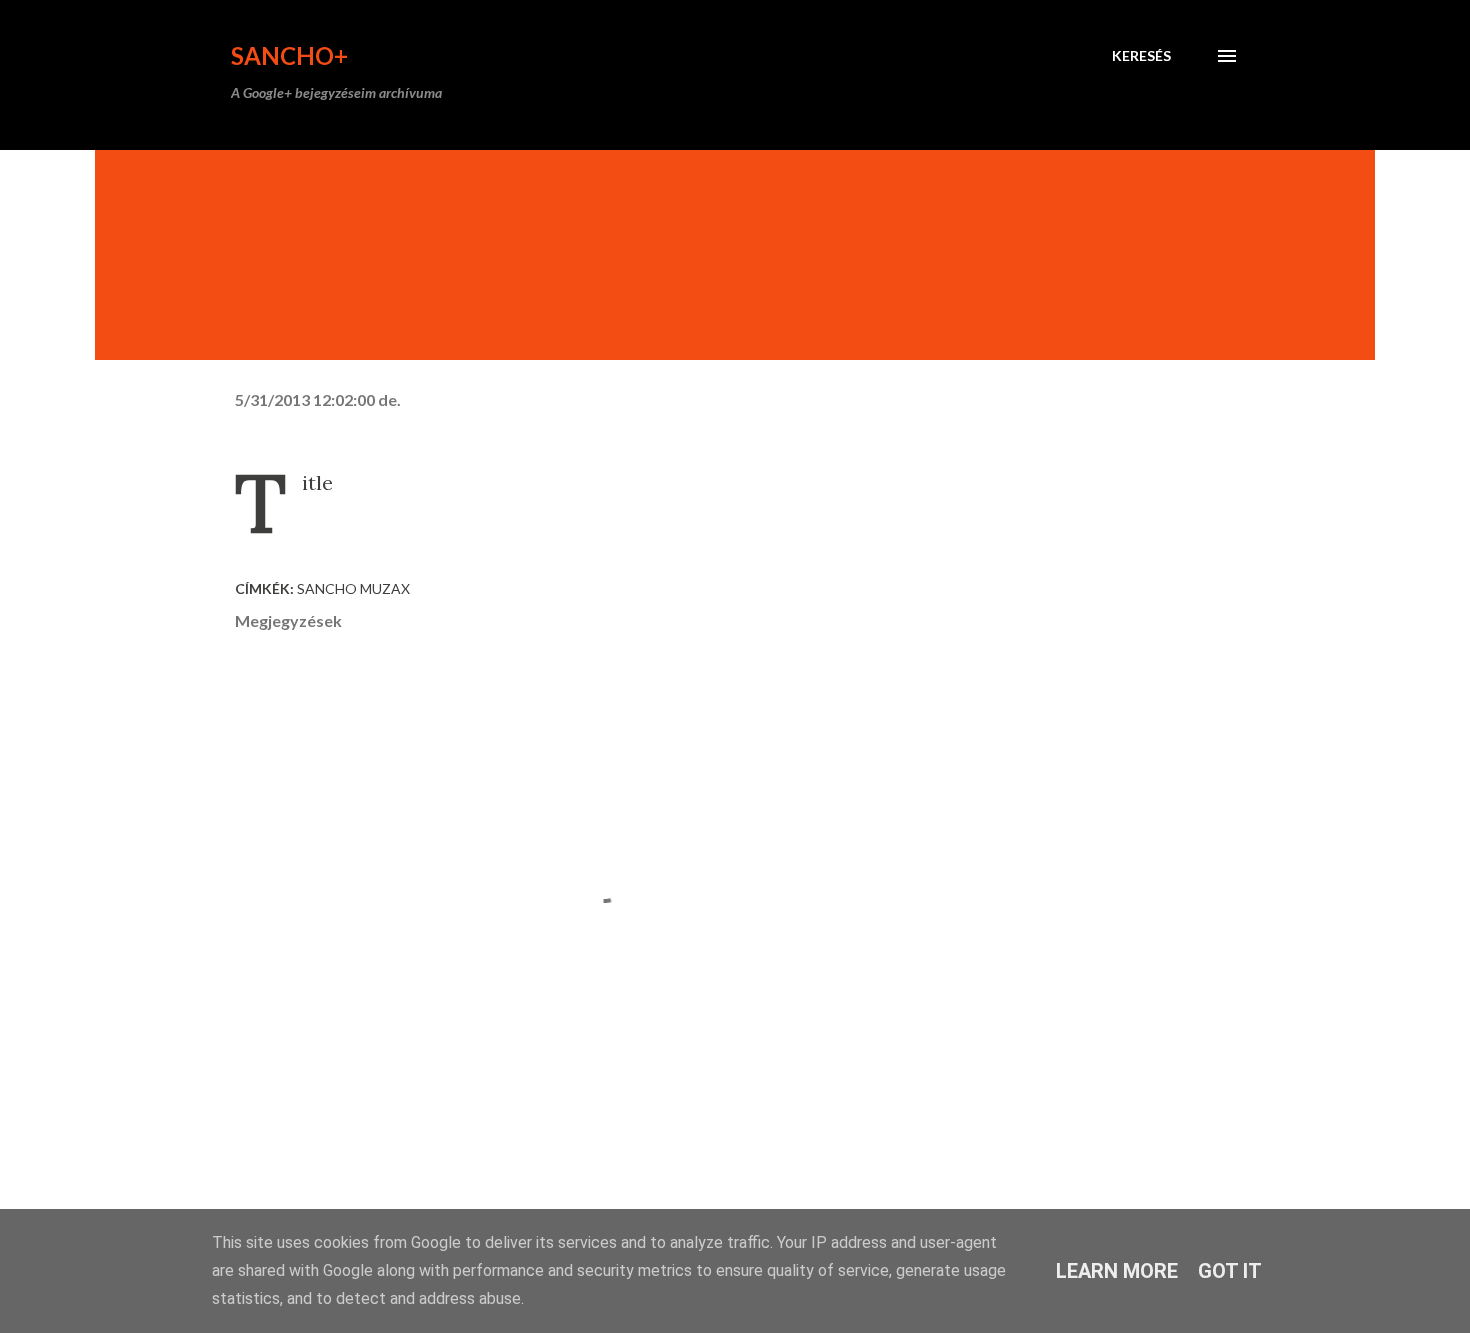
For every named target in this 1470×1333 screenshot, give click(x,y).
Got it (1230, 1271)
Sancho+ (289, 55)
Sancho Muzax (353, 588)
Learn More (1117, 1271)
